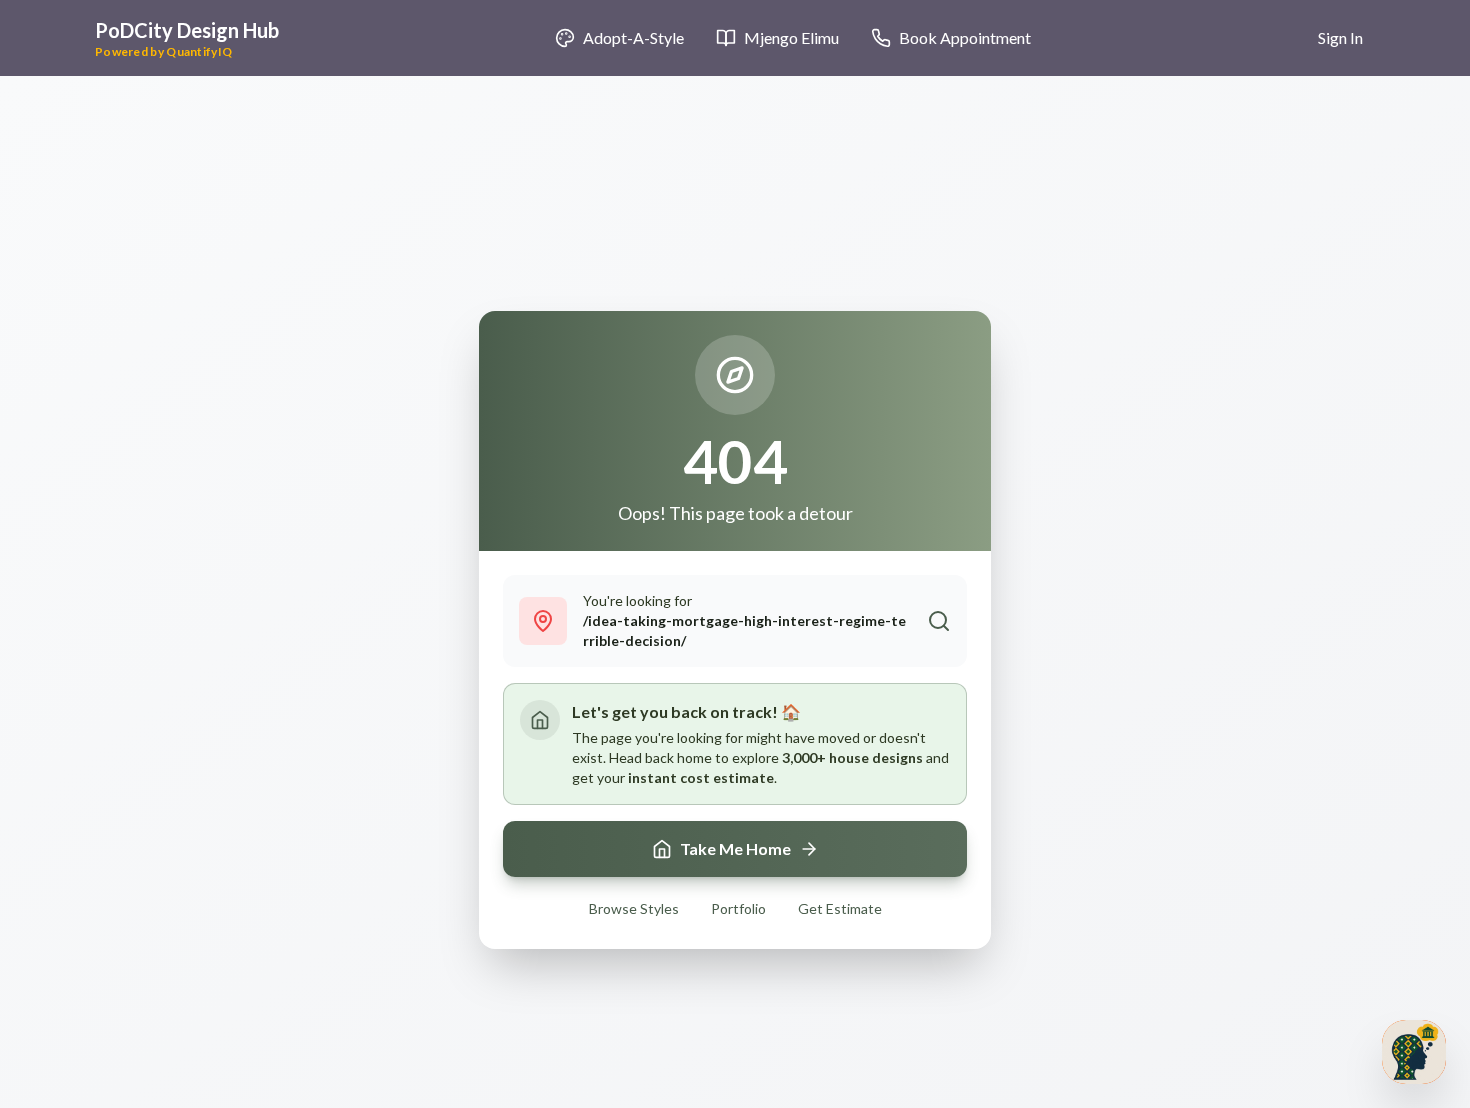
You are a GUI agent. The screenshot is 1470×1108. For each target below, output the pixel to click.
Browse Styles (634, 908)
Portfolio (738, 908)
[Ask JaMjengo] (1414, 1052)
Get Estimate (840, 908)
